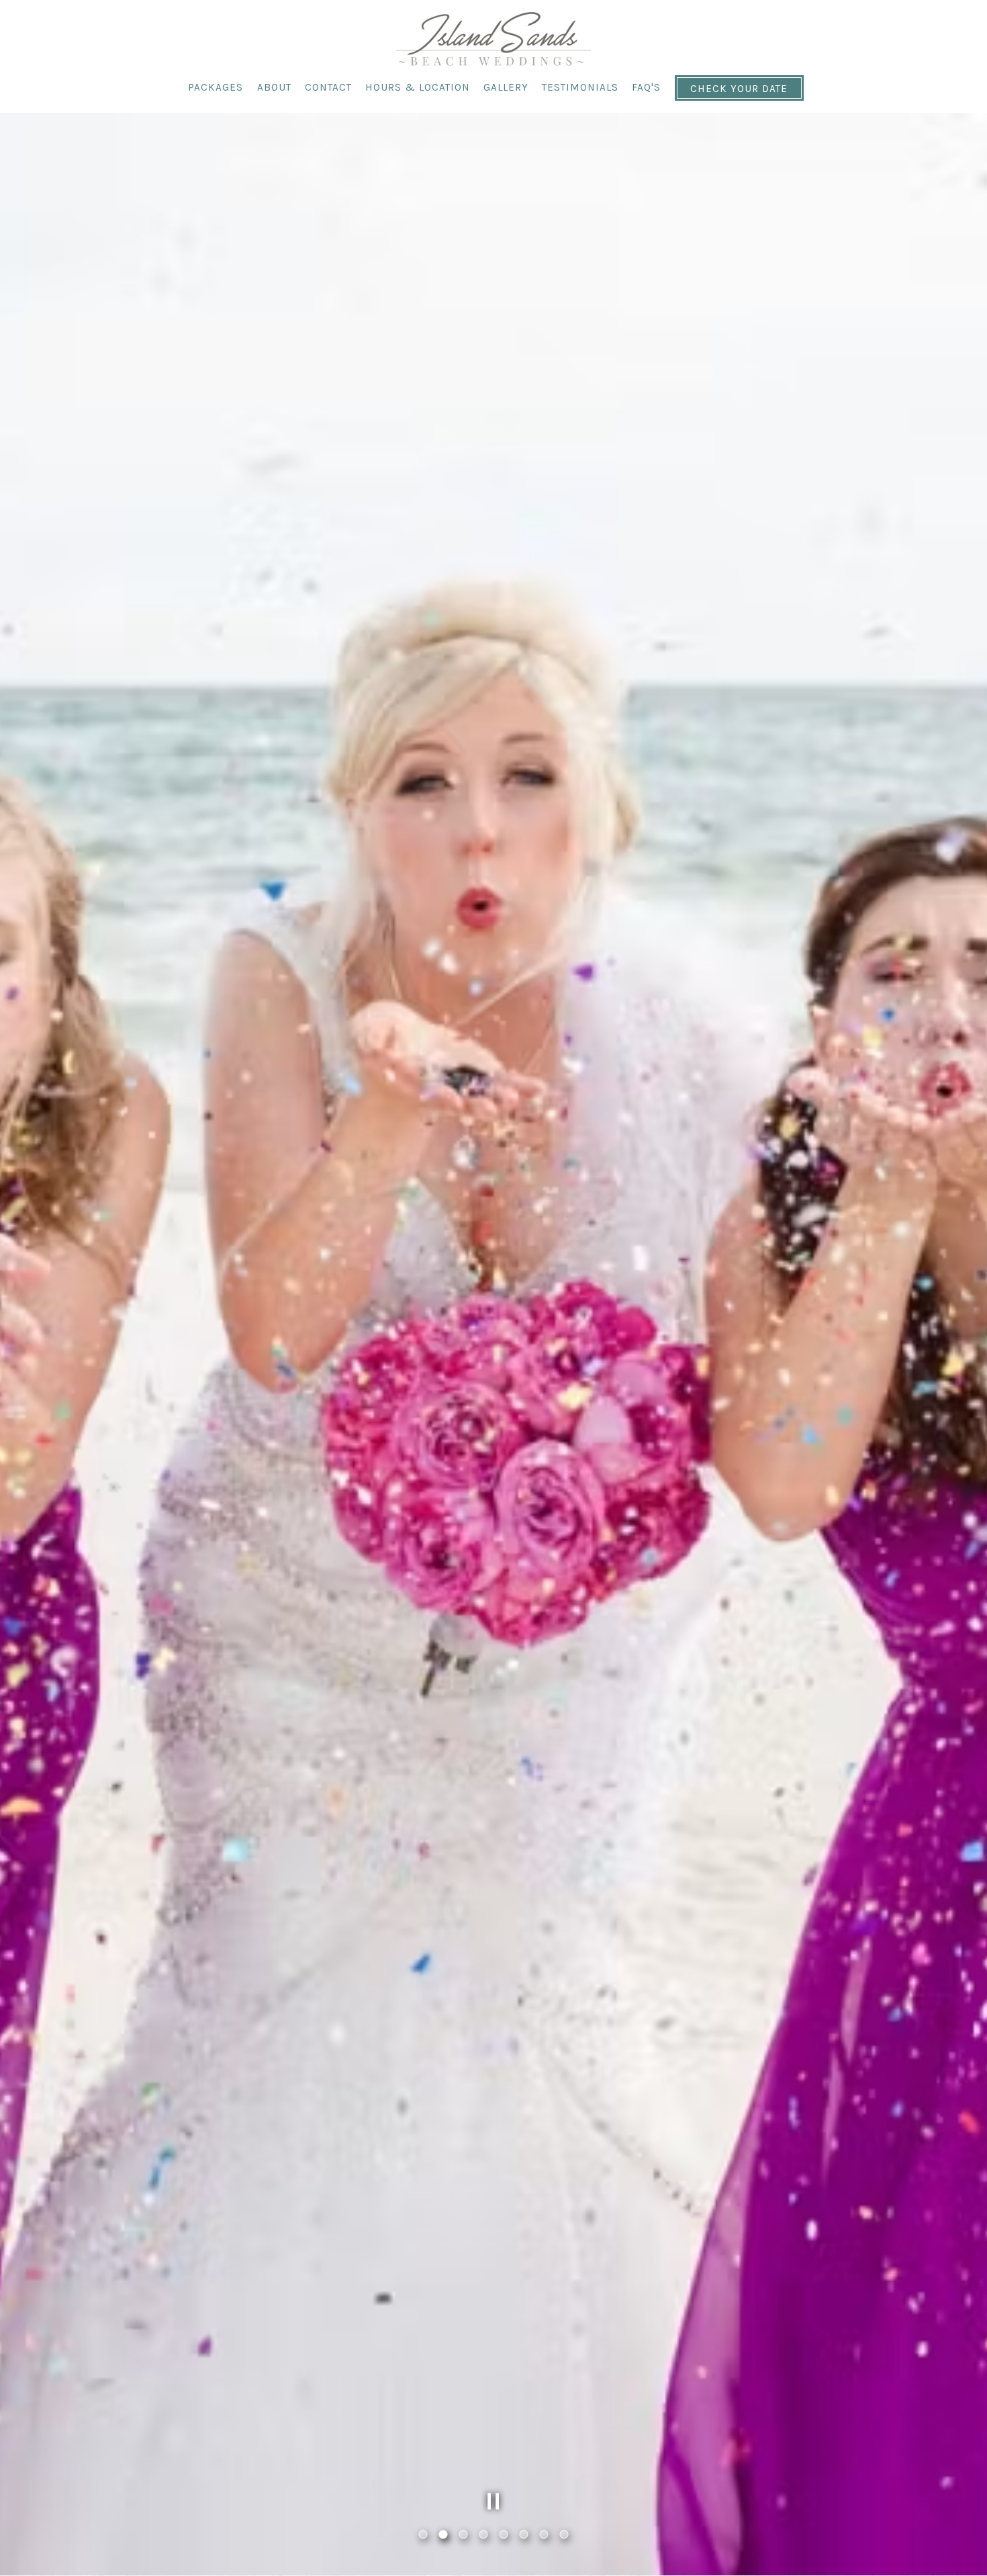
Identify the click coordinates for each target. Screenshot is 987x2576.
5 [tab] (504, 2535)
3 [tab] (463, 2535)
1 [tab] (423, 2535)
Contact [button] (328, 87)
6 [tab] (524, 2535)
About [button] (274, 87)
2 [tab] (443, 2535)
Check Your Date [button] (739, 89)
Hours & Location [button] (418, 87)
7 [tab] (544, 2535)
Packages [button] (216, 87)
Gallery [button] (506, 87)
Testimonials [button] (580, 87)
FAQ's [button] (646, 87)
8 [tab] (564, 2535)
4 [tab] (483, 2535)
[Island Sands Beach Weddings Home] (493, 38)
